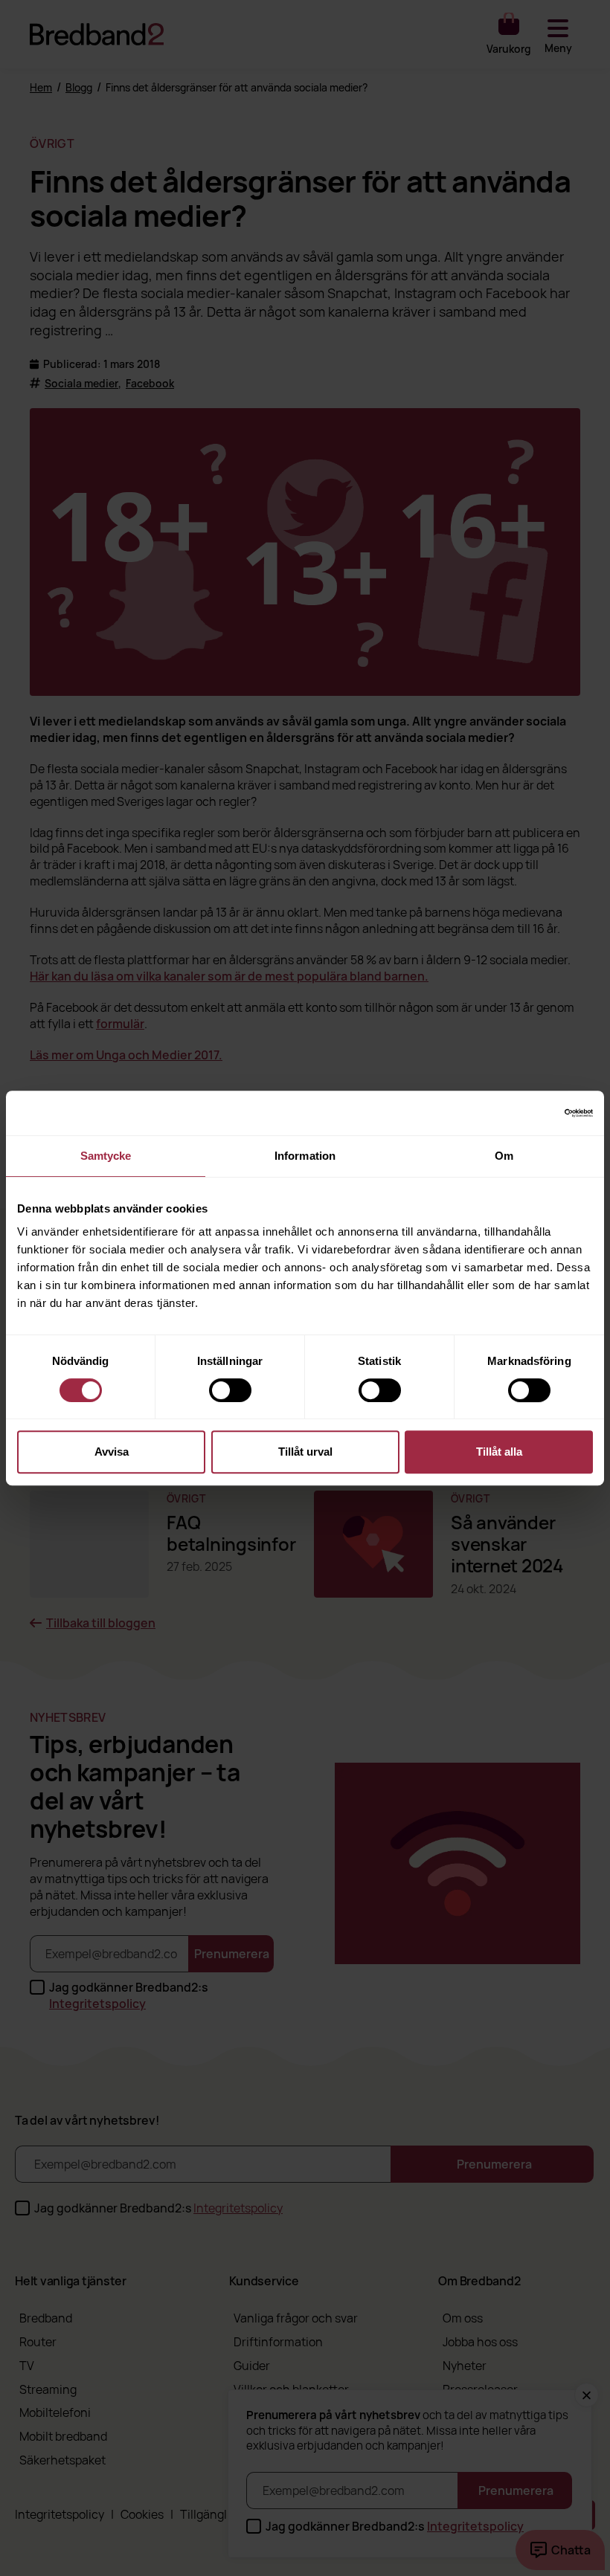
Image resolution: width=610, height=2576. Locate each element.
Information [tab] (305, 1156)
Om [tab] (504, 1156)
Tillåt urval (305, 1452)
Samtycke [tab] (106, 1156)
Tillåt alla (499, 1452)
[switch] (230, 1390)
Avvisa (112, 1452)
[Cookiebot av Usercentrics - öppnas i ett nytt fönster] (528, 1113)
